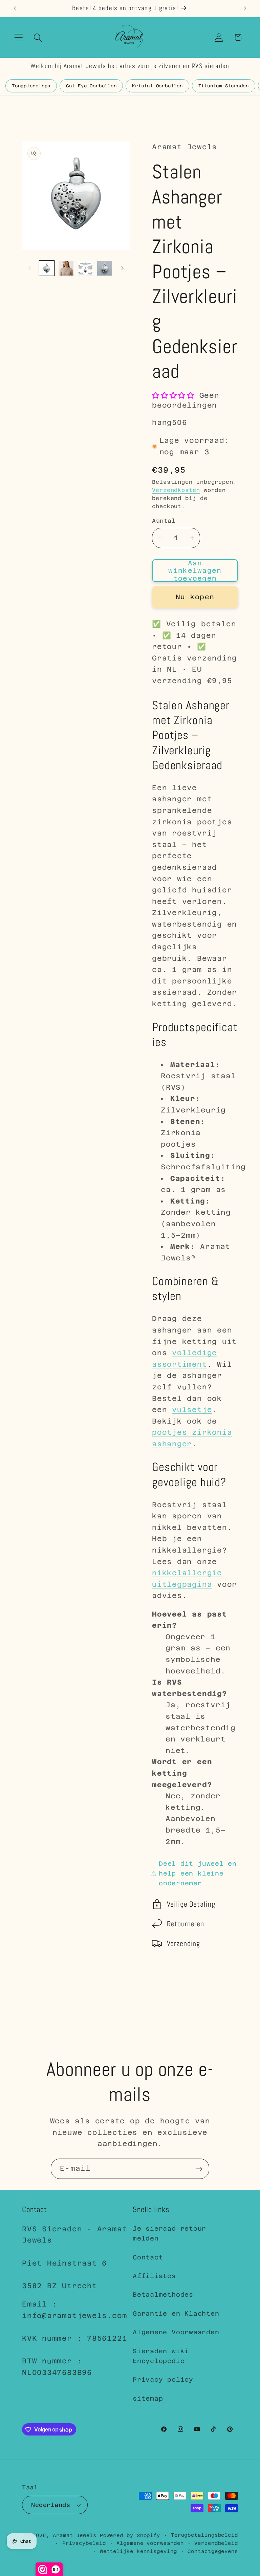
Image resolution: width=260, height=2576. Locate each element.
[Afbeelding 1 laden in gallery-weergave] (47, 268)
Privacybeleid (84, 2543)
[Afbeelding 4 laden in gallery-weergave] (105, 268)
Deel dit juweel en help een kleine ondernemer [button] (198, 1874)
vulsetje (192, 1410)
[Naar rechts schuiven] (123, 268)
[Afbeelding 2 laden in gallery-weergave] (66, 268)
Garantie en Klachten (176, 2313)
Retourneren (186, 1924)
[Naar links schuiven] (29, 268)
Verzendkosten (176, 490)
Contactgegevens (213, 2551)
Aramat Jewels (76, 2535)
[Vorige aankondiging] (15, 8)
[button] (18, 37)
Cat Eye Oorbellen (91, 86)
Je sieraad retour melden (169, 2233)
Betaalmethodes (163, 2294)
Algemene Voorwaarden (176, 2332)
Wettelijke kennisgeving (138, 2551)
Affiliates (154, 2276)
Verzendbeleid (216, 2543)
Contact (148, 2257)
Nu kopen (195, 597)
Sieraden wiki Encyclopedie (161, 2356)
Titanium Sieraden (224, 86)
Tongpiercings (31, 86)
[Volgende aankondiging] (245, 8)
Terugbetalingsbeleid (204, 2535)
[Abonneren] (199, 2169)
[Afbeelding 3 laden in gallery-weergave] (85, 268)
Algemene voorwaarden (150, 2543)
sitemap (148, 2398)
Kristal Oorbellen (157, 86)
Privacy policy (163, 2379)
